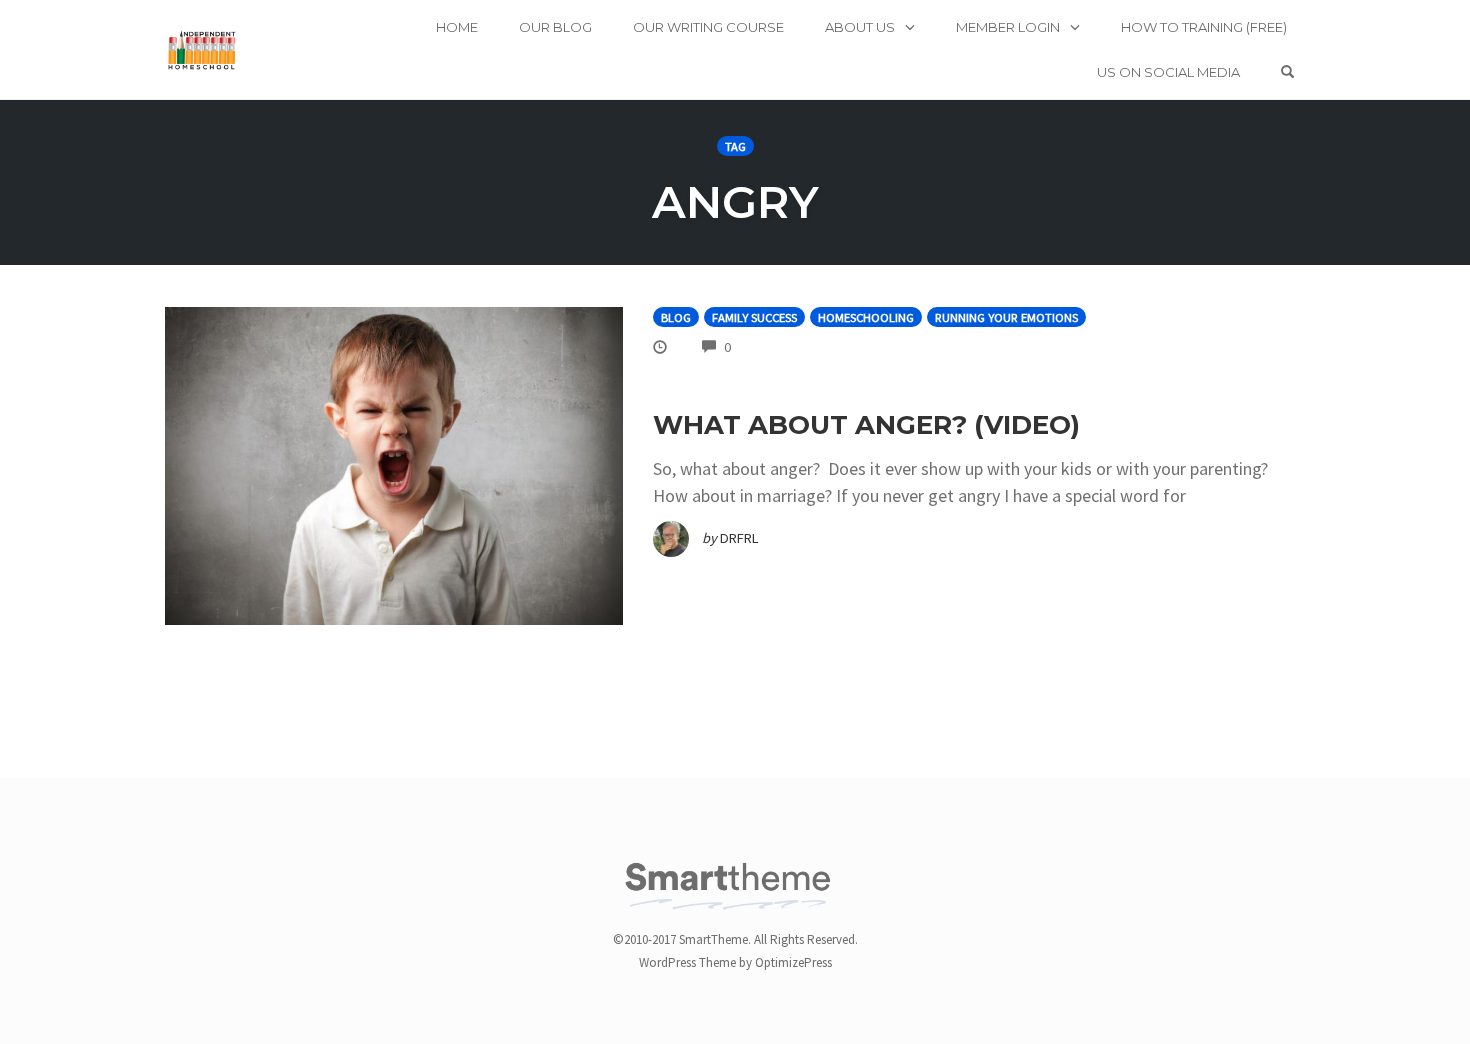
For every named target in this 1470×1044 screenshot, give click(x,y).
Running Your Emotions (1006, 317)
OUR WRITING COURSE (708, 27)
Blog (676, 317)
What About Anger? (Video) (866, 425)
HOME (457, 27)
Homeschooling (866, 317)
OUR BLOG (555, 27)
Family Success (754, 317)
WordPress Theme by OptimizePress (735, 962)
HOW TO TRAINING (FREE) (1204, 27)
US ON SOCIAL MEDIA (1168, 72)
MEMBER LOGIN (1008, 27)
